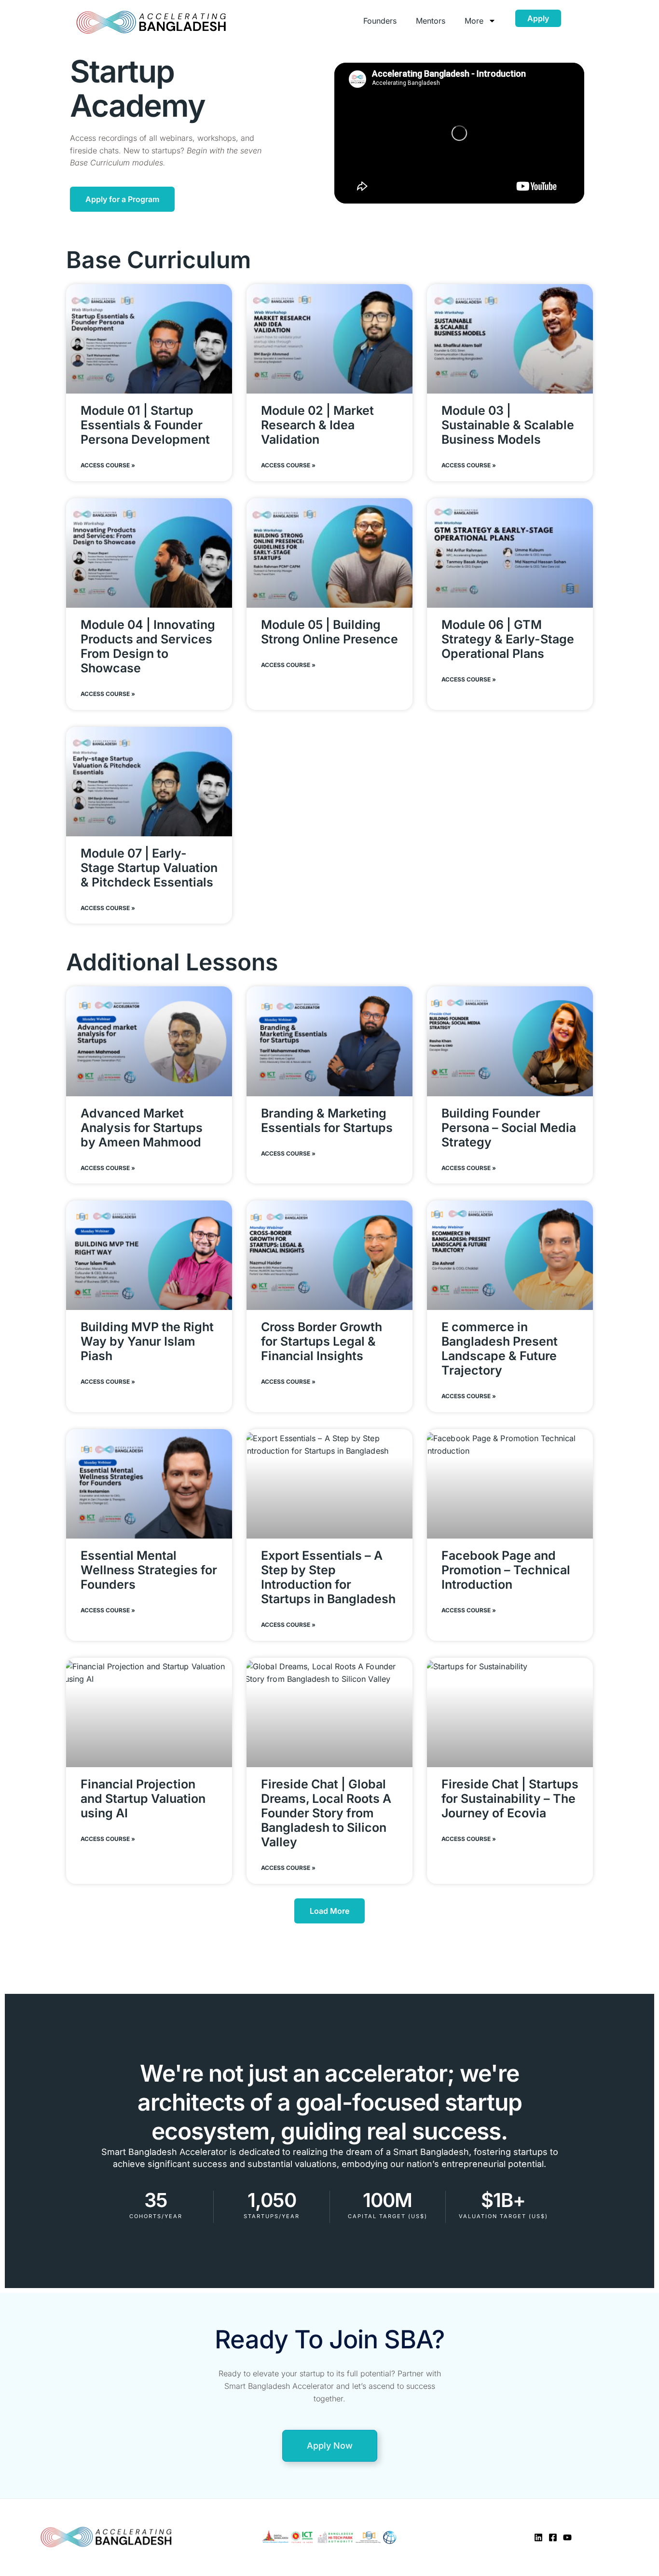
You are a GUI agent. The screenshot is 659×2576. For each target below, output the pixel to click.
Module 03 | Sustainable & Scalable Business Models (508, 425)
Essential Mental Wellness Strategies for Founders (149, 1570)
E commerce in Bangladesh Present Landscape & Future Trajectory (500, 1349)
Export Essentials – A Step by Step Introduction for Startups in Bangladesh (328, 1577)
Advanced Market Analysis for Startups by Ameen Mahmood (142, 1128)
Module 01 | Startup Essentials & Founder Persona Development (145, 425)
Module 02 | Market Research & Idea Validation (317, 425)
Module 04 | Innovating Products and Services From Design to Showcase (148, 646)
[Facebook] (553, 2537)
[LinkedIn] (538, 2537)
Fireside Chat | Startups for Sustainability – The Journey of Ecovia (510, 1799)
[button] (329, 1911)
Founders (380, 21)
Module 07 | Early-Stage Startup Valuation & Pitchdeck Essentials (149, 868)
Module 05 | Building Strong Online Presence (329, 632)
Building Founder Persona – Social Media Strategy (509, 1128)
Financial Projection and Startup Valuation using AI (143, 1799)
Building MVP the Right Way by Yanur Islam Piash (147, 1341)
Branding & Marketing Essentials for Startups (327, 1120)
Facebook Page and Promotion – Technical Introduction (506, 1570)
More (474, 21)
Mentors (431, 21)
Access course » (108, 465)
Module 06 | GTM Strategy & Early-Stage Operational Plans (508, 639)
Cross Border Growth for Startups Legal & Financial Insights (322, 1341)
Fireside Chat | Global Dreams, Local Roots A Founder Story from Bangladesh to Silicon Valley (326, 1813)
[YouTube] (567, 2537)
